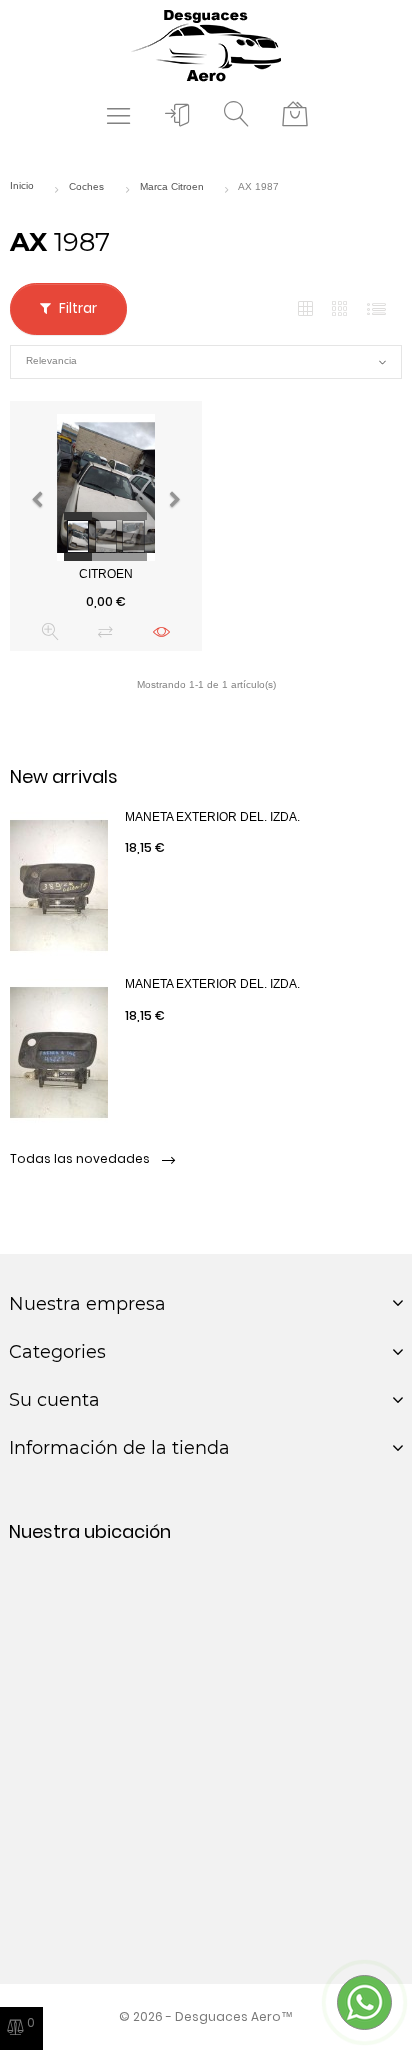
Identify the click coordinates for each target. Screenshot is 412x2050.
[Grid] (305, 309)
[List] (376, 309)
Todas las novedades (81, 1158)
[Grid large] (341, 309)
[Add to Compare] (105, 631)
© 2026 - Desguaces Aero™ (206, 2016)
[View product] (161, 631)
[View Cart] (295, 115)
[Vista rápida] (50, 631)
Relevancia (206, 362)
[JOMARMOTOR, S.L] (206, 44)
